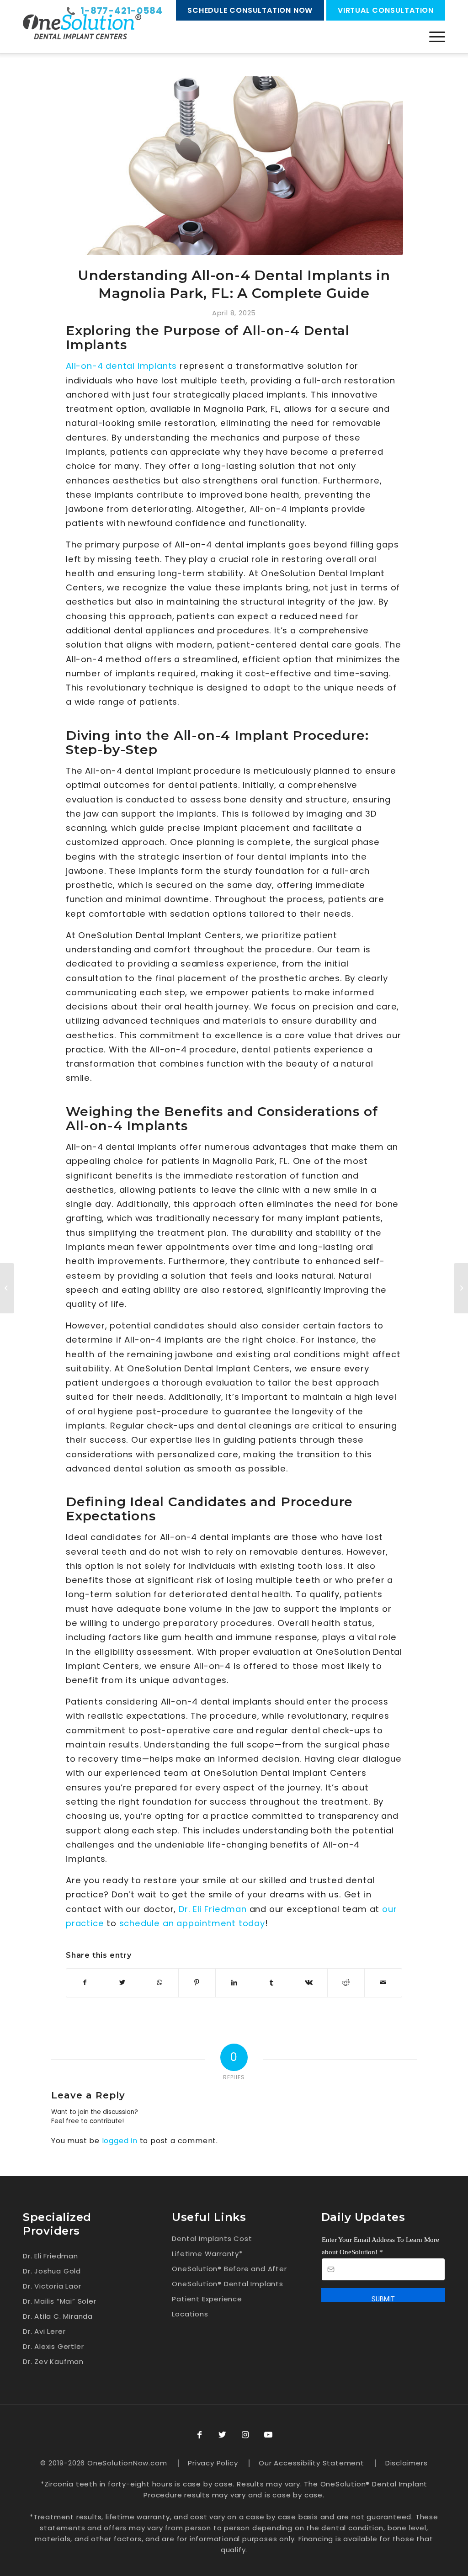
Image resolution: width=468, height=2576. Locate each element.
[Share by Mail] (383, 1983)
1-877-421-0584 (121, 11)
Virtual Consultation (386, 10)
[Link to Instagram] (245, 2435)
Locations (190, 2314)
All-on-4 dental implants (121, 366)
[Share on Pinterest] (197, 1983)
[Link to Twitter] (223, 2435)
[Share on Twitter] (123, 1983)
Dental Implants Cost (212, 2239)
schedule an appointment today (192, 1923)
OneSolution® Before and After (229, 2269)
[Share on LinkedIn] (234, 1983)
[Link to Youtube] (268, 2435)
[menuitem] (437, 37)
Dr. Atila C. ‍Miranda (58, 2316)
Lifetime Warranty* (207, 2254)
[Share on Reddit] (346, 1983)
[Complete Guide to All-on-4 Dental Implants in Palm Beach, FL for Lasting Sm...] (7, 1288)
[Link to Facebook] (200, 2435)
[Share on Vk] (309, 1983)
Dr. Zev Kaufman (53, 2361)
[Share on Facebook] (85, 1983)
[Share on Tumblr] (272, 1983)
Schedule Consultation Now (250, 10)
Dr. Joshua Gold (52, 2271)
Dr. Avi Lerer (44, 2331)
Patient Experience (207, 2299)
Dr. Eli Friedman (213, 1909)
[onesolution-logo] (82, 27)
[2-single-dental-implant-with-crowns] (234, 166)
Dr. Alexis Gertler (53, 2346)
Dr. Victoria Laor (52, 2286)
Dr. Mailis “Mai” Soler (60, 2301)
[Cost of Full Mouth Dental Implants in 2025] (461, 1288)
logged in (120, 2141)
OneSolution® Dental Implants (227, 2284)
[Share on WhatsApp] (160, 1983)
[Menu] (437, 37)
